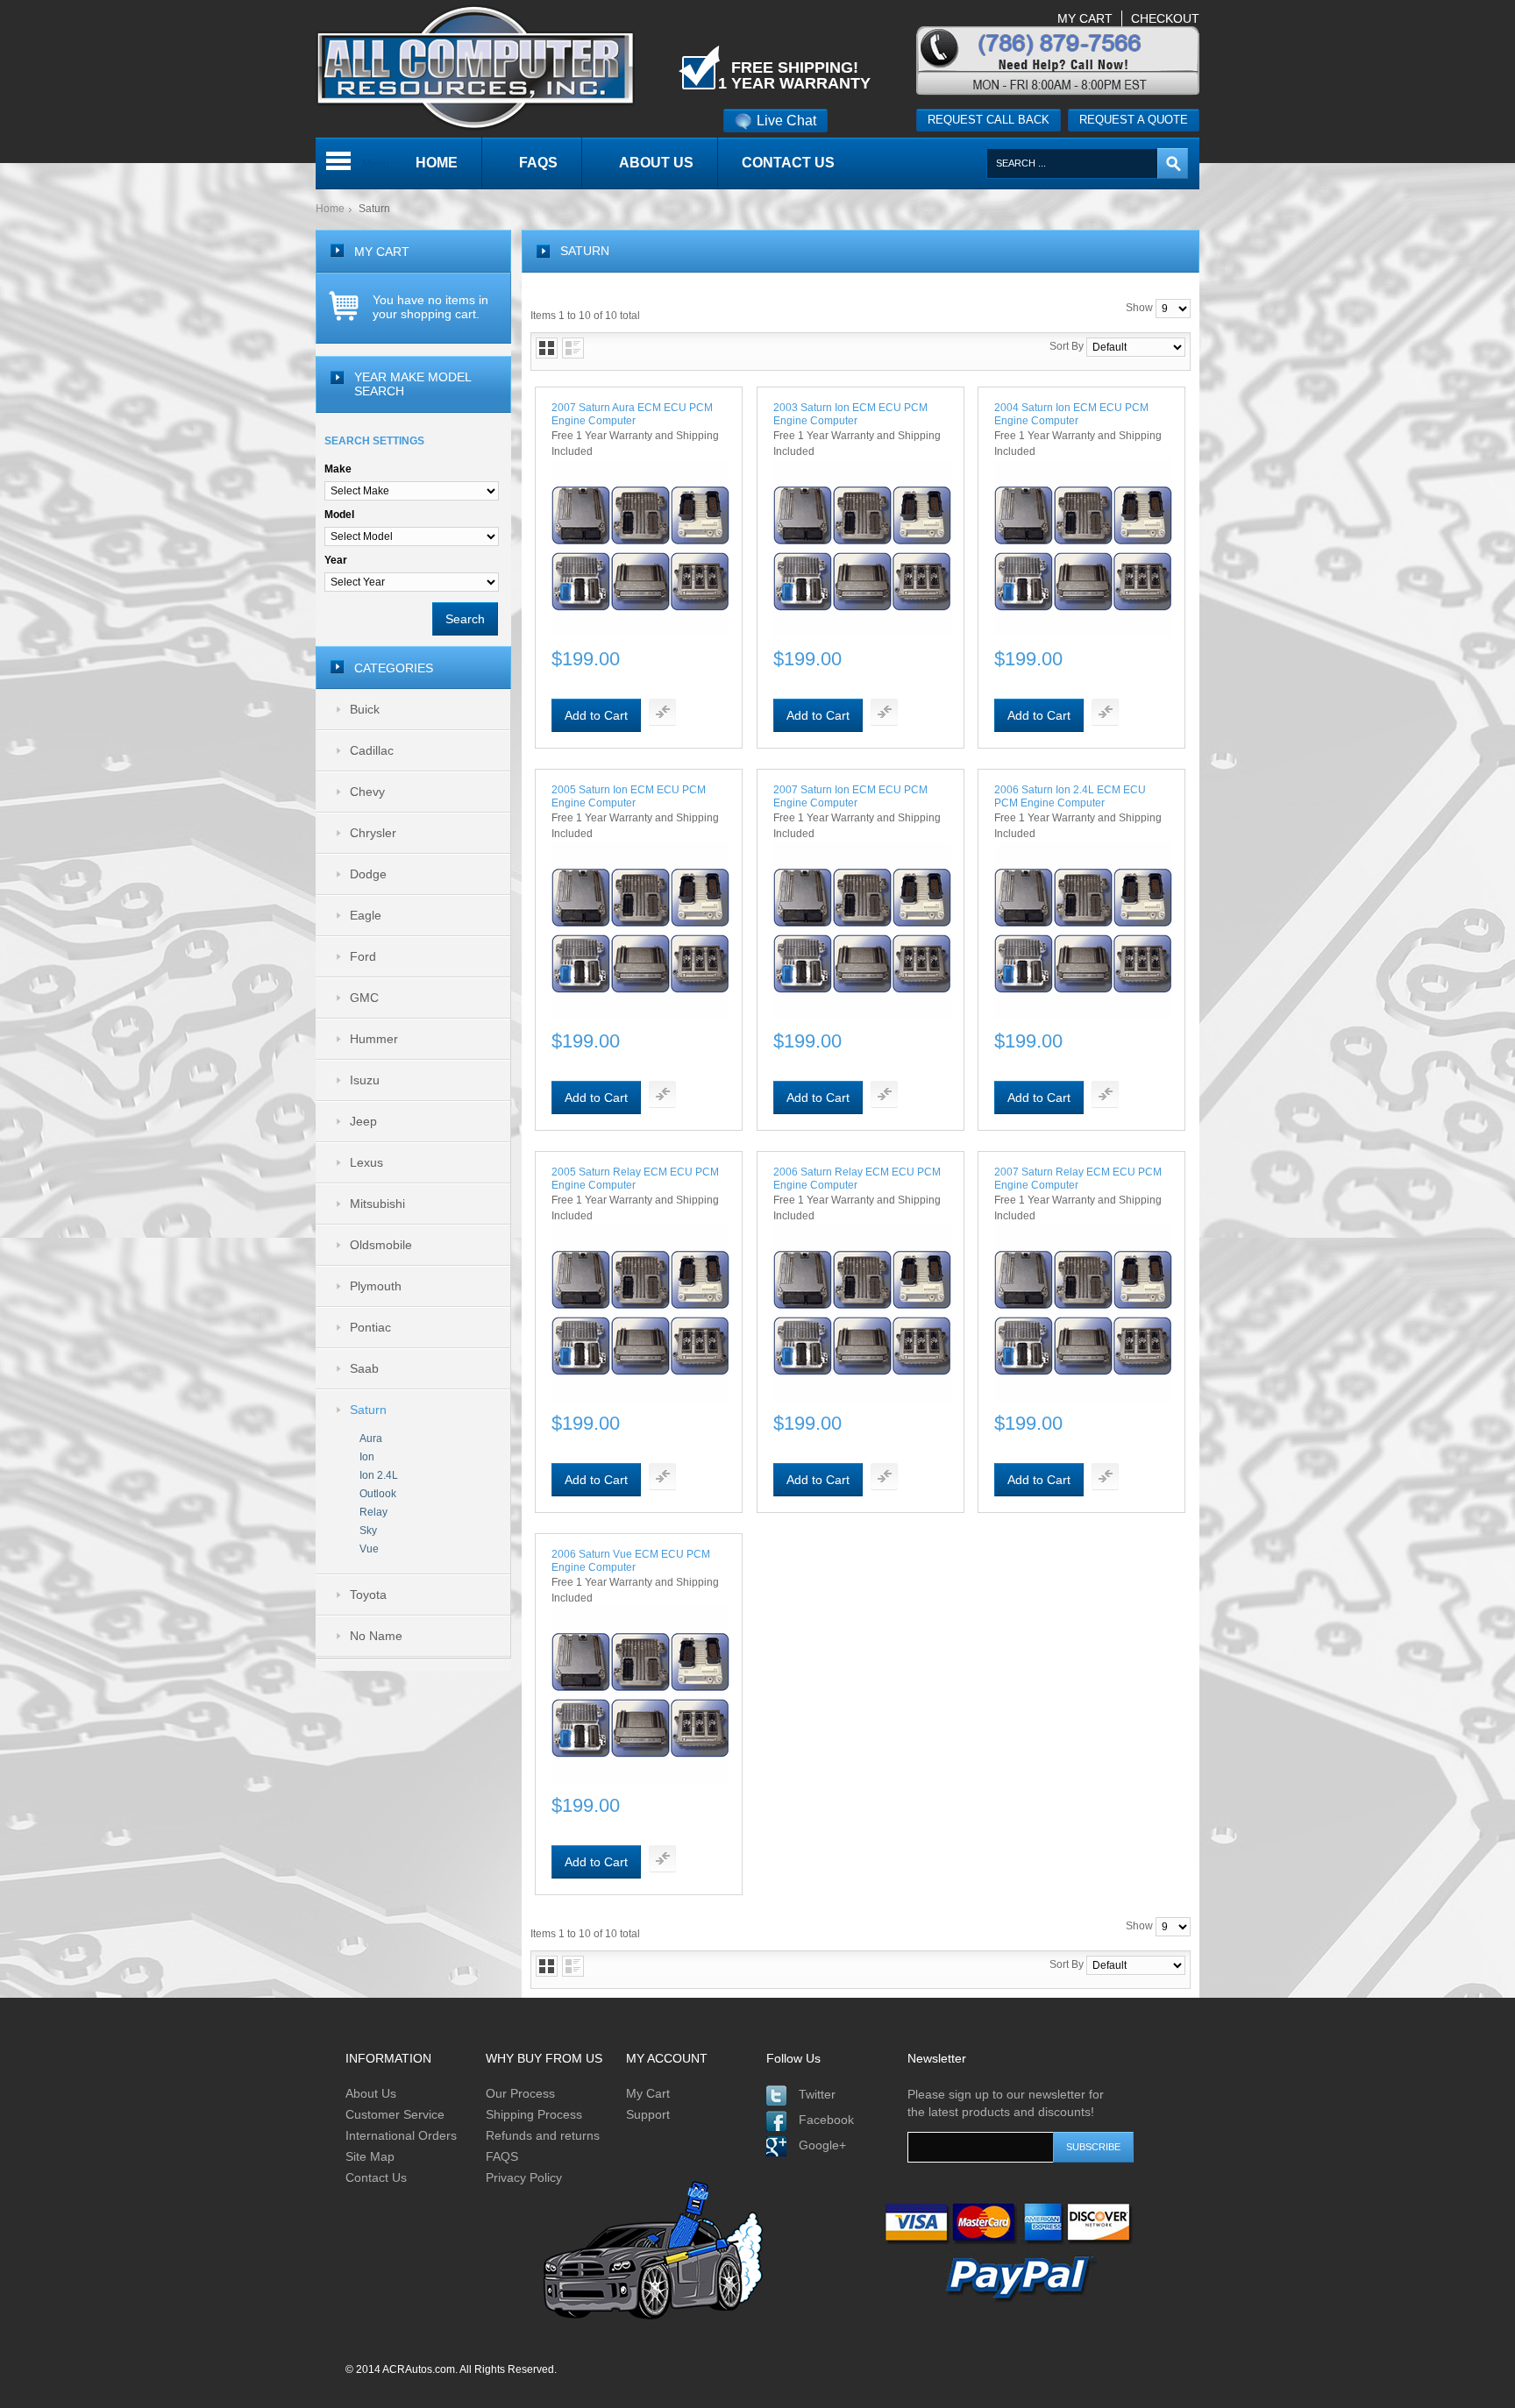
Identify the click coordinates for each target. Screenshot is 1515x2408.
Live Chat (786, 121)
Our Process (520, 2093)
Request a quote (1134, 120)
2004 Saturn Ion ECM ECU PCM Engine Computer (1071, 414)
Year (336, 560)
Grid (547, 348)
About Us (371, 2093)
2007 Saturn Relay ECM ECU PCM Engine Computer (1078, 1179)
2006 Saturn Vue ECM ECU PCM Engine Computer (631, 1561)
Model (339, 515)
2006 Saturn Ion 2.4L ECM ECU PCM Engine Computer (1070, 796)
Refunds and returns (543, 2135)
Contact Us (376, 2177)
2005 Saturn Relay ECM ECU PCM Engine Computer (635, 1179)
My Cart (648, 2093)
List (573, 348)
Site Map (370, 2156)
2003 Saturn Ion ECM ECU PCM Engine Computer (850, 414)
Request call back (989, 120)
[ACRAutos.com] (475, 8)
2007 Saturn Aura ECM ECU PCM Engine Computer (632, 414)
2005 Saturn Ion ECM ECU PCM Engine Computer (629, 796)
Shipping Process (534, 2114)
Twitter (817, 2094)
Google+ (822, 2145)
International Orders (401, 2135)
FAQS (502, 2156)
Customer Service (395, 2114)
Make (338, 469)
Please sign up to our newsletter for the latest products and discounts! (1006, 2103)
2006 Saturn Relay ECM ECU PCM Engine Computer (857, 1179)
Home (330, 209)
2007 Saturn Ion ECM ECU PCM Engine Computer (850, 796)
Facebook (826, 2120)
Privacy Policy (524, 2177)
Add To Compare (662, 712)
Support (648, 2114)
